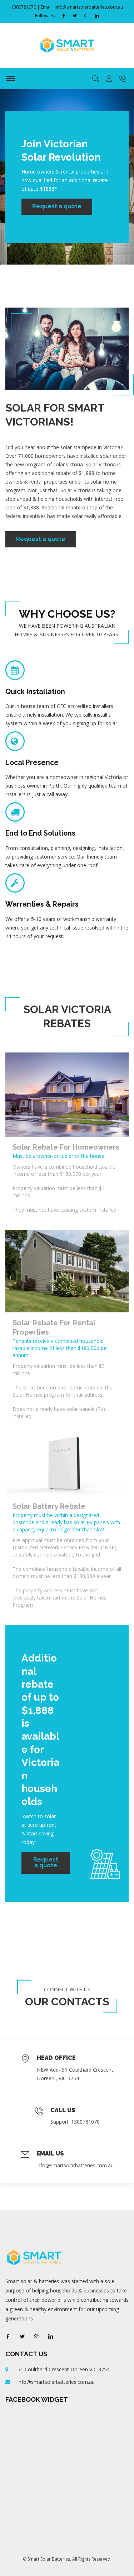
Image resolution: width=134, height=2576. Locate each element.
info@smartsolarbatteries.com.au (75, 2165)
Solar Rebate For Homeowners (66, 1147)
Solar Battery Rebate (49, 1506)
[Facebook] (64, 16)
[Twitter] (75, 16)
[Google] (86, 16)
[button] (109, 79)
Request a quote (57, 206)
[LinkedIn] (97, 16)
